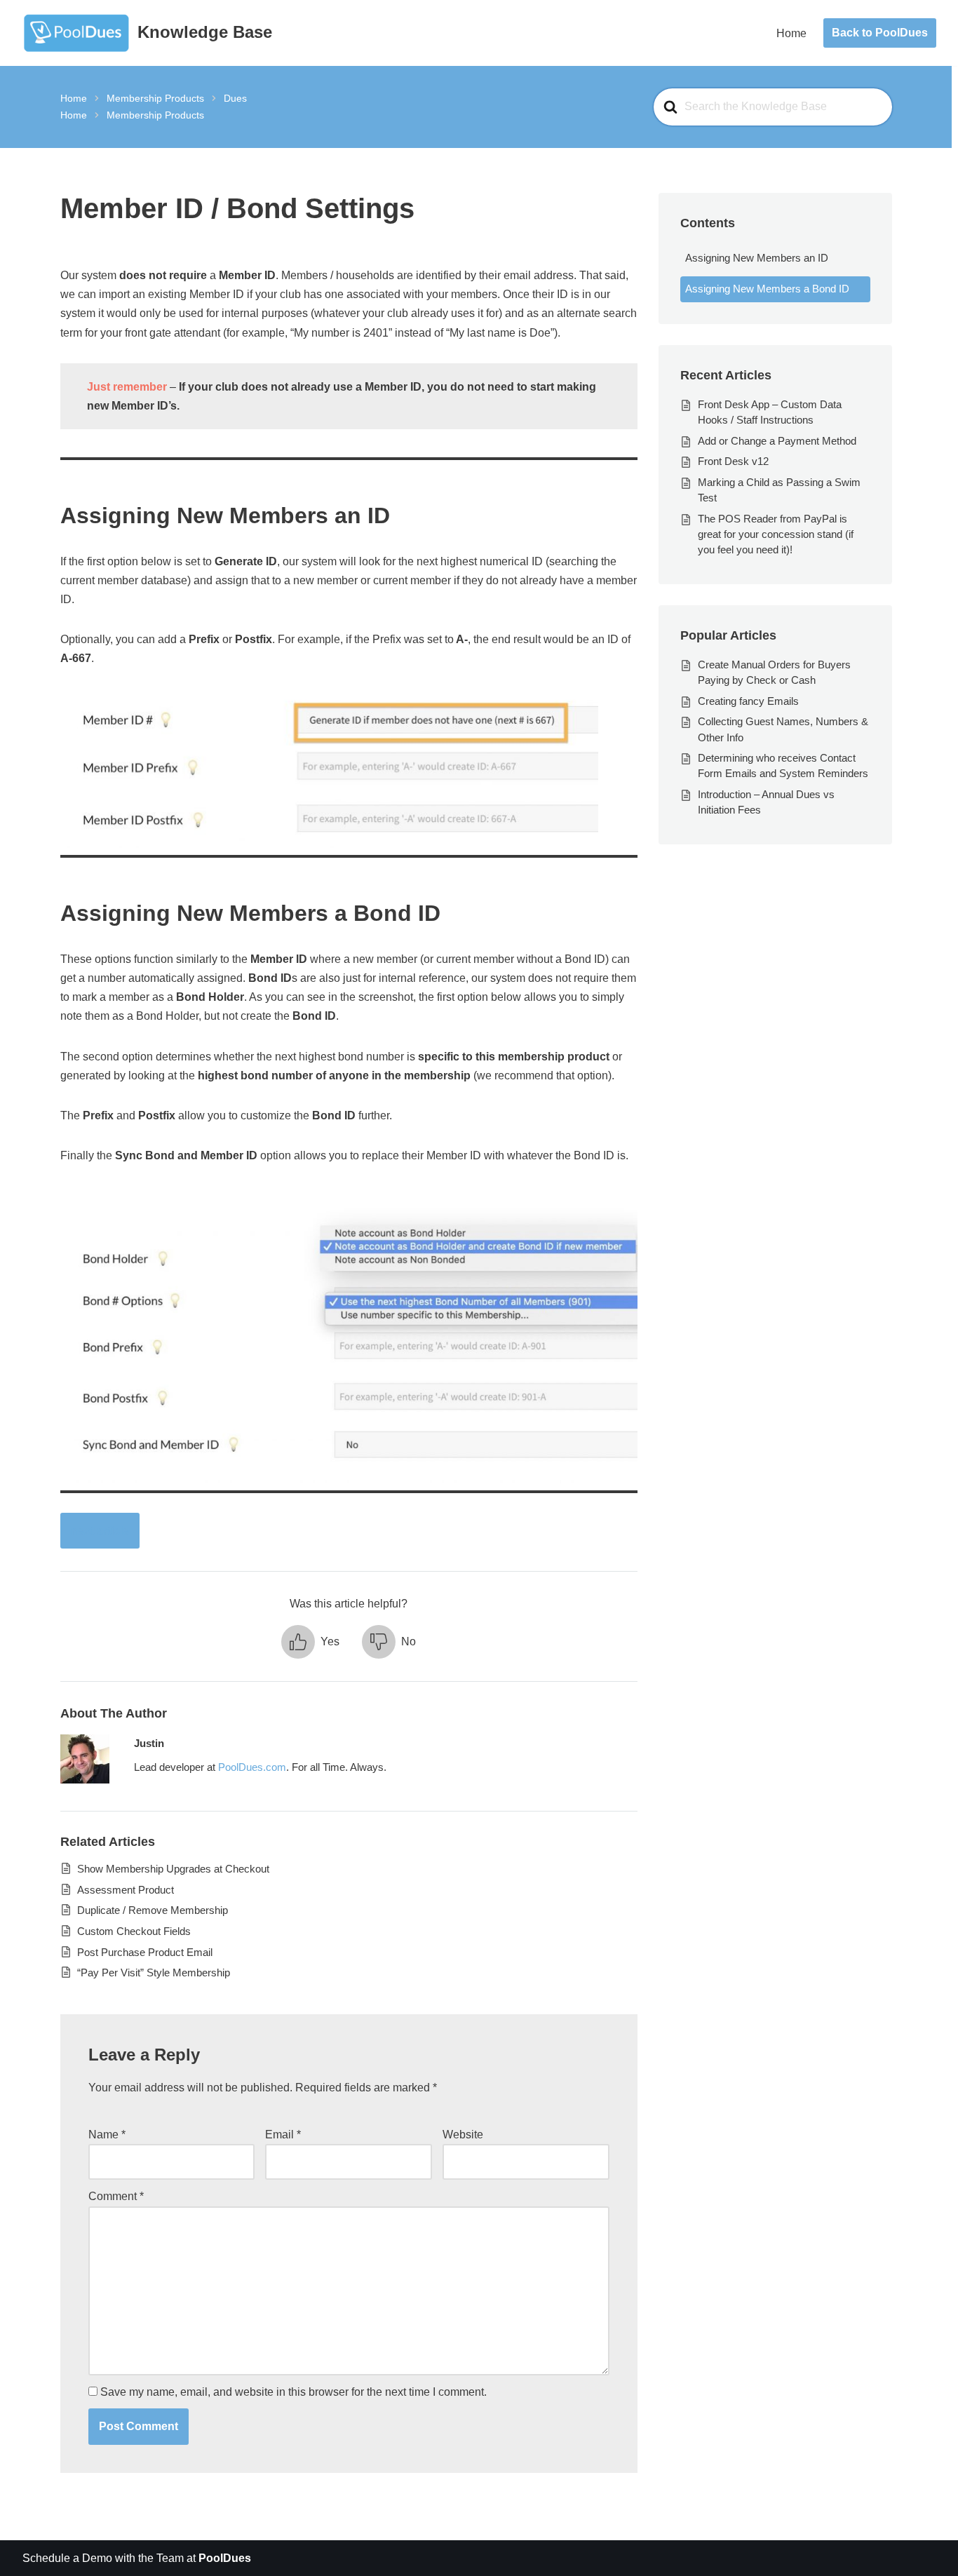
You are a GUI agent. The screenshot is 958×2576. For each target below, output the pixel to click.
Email (283, 2135)
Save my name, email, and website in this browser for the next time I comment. (294, 2392)
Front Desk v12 (733, 461)
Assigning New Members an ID (757, 258)
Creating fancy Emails (748, 701)
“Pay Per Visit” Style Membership (154, 1973)
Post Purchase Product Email (145, 1952)
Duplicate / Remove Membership (153, 1910)
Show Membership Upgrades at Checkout (173, 1869)
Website (463, 2135)
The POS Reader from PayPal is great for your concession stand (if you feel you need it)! (776, 534)
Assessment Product (126, 1890)
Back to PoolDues (880, 33)
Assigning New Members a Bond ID (767, 289)
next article (100, 1531)
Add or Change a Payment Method (777, 441)
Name (107, 2135)
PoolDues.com (252, 1767)
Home (791, 33)
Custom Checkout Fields (134, 1931)
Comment (116, 2196)
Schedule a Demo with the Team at (137, 2558)
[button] (310, 1642)
